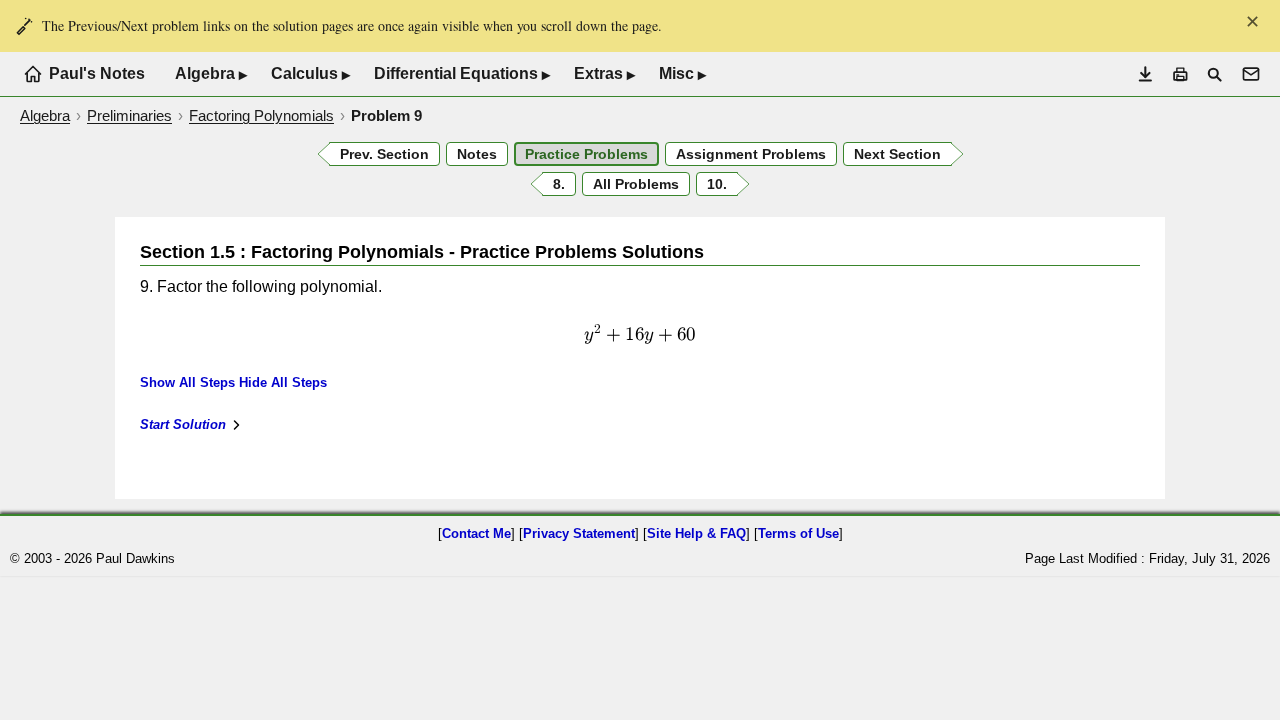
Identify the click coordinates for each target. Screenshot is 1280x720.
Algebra (211, 74)
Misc (682, 74)
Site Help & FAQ (696, 533)
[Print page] (1180, 74)
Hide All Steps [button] (283, 382)
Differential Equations (462, 74)
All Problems (636, 184)
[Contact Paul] (1251, 74)
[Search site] (1214, 74)
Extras (604, 74)
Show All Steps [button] (187, 382)
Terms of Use (798, 533)
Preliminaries (129, 115)
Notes (477, 154)
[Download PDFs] (1145, 74)
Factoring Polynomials (261, 115)
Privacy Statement (579, 533)
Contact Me (476, 533)
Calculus (310, 74)
